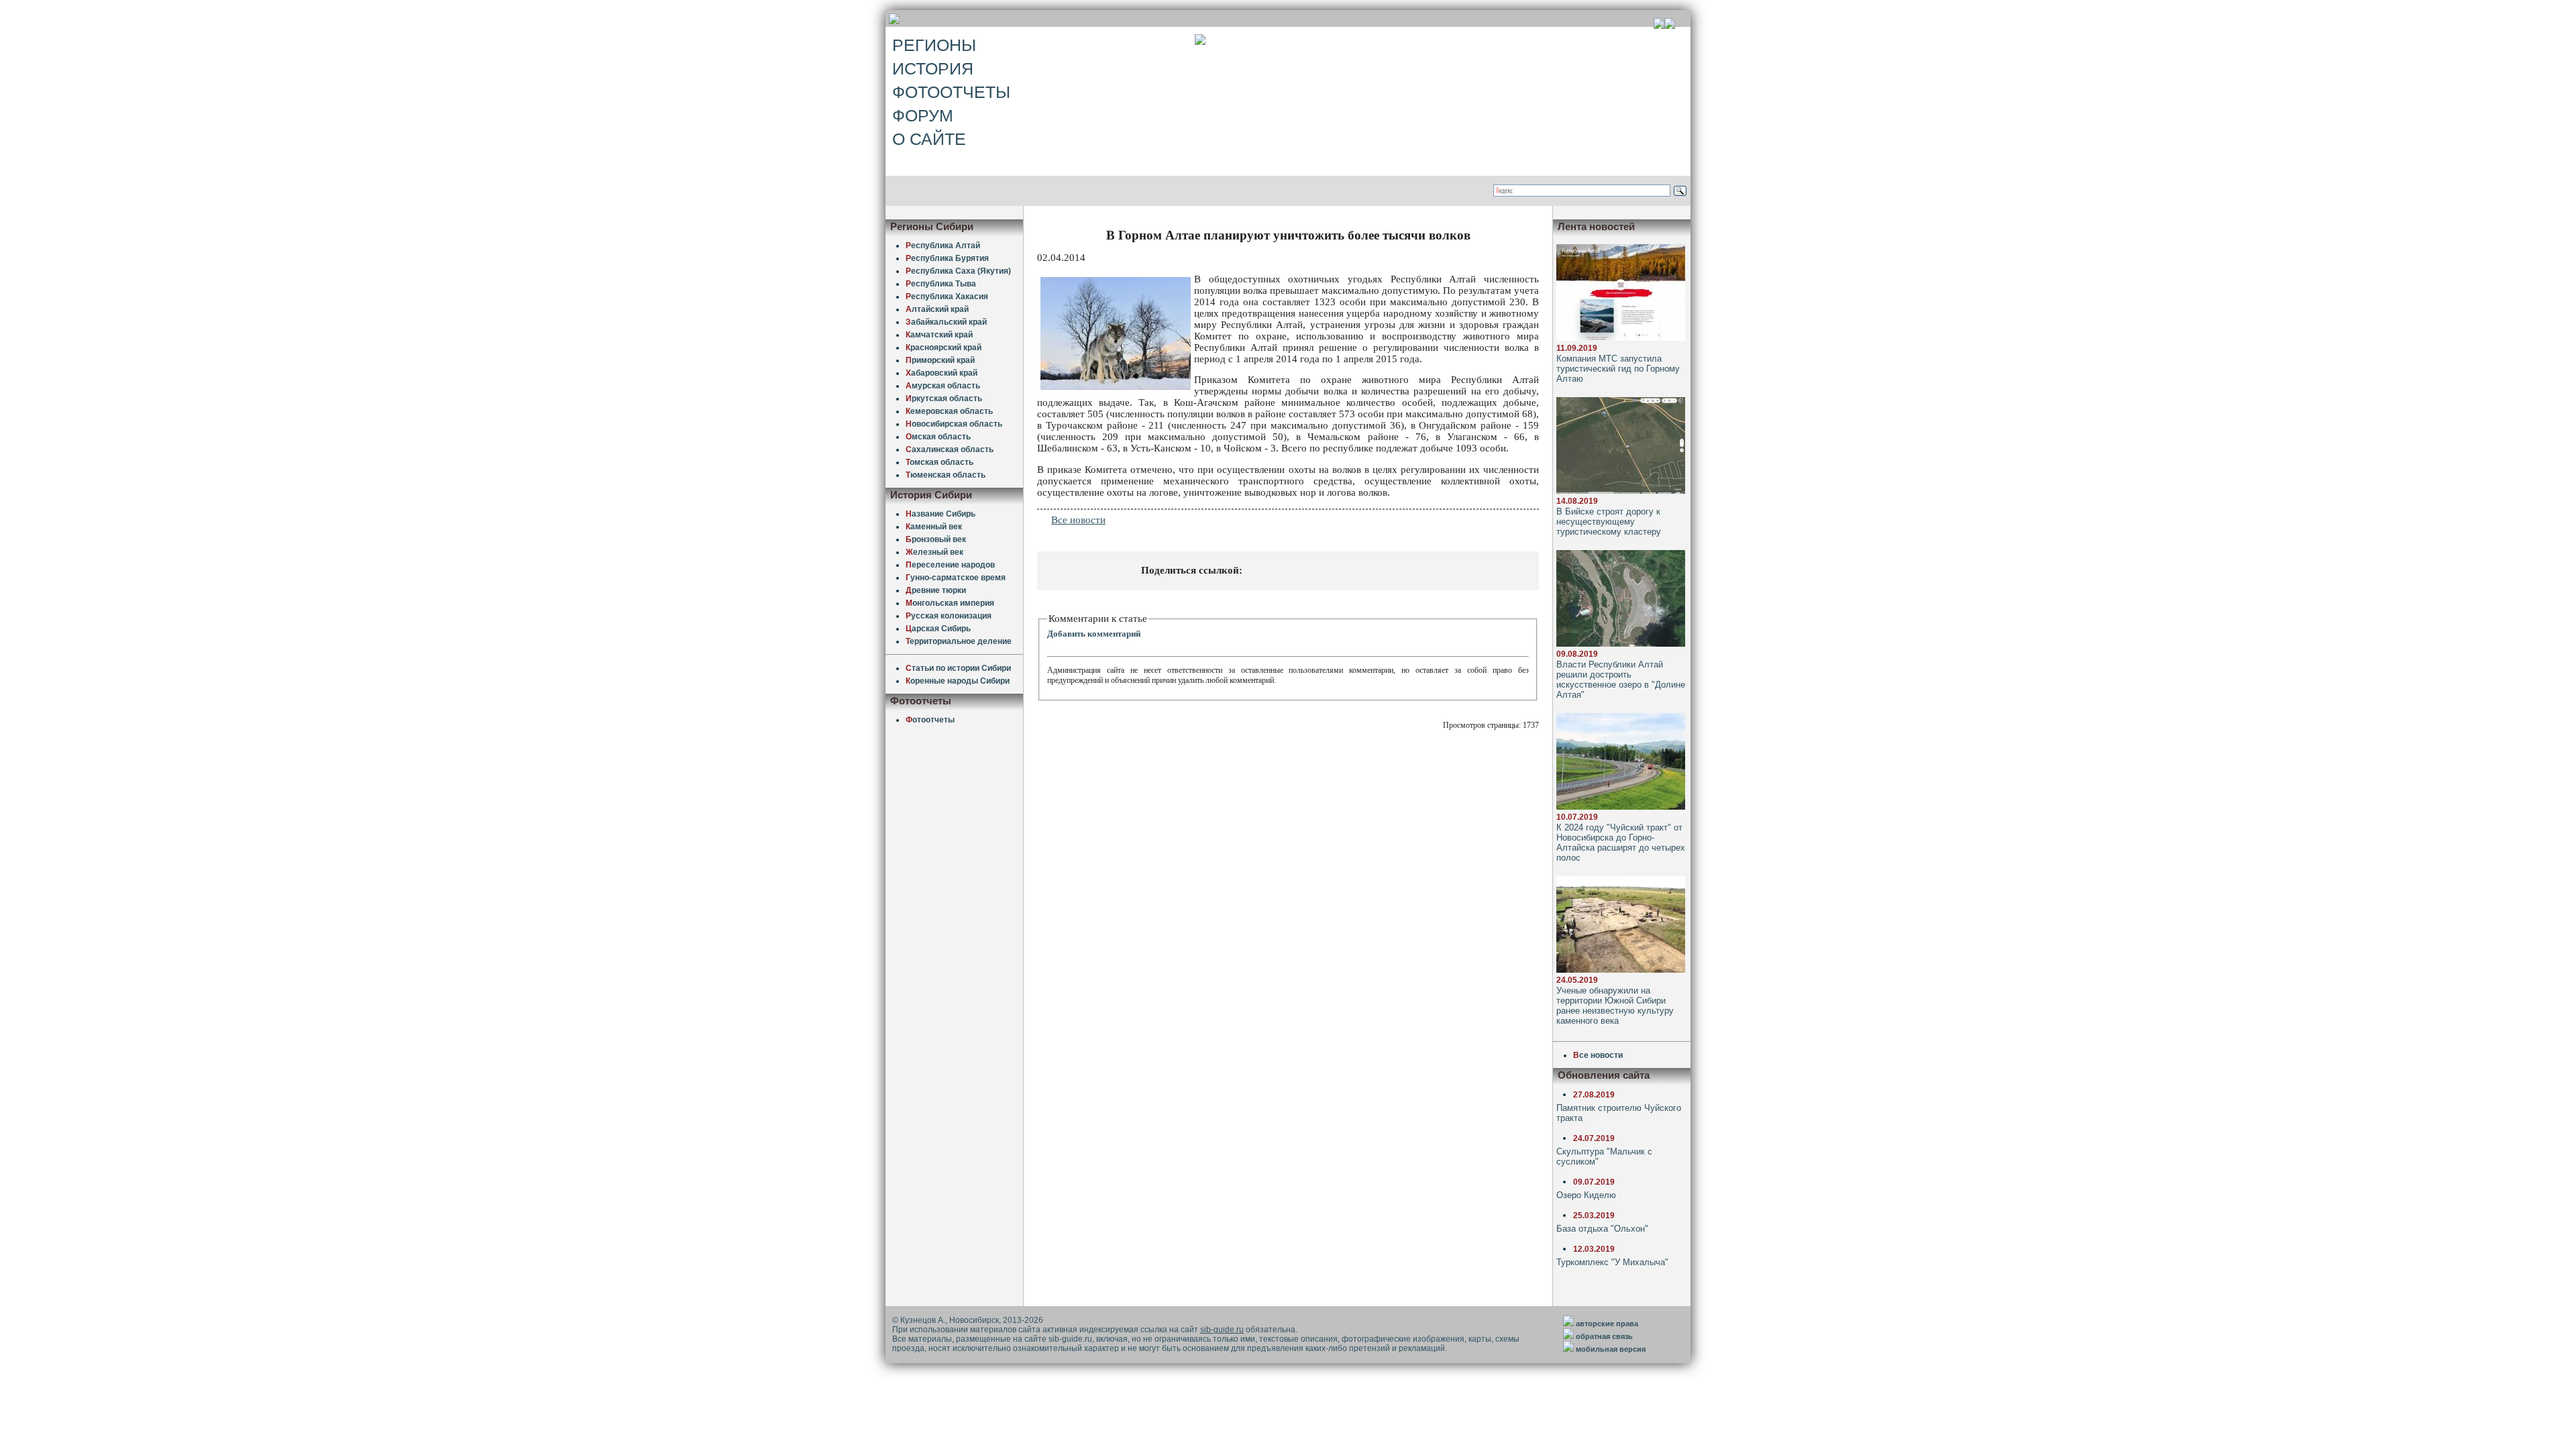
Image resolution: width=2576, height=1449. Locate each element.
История (933, 68)
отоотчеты (930, 720)
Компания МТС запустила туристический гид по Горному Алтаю (1618, 369)
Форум (923, 115)
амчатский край (939, 335)
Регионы (934, 45)
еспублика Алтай (943, 246)
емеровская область (949, 411)
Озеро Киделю (1586, 1195)
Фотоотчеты (951, 92)
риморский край (940, 360)
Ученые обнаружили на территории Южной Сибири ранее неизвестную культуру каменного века (1615, 1006)
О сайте (929, 139)
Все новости (1078, 520)
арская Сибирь (938, 629)
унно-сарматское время (956, 578)
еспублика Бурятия (947, 258)
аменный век (934, 527)
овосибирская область (954, 424)
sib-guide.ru (1222, 1330)
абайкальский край (946, 322)
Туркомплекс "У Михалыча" (1612, 1262)
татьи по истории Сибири (958, 668)
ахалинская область (950, 449)
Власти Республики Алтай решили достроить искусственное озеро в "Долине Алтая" (1621, 680)
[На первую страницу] (1659, 25)
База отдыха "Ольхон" (1602, 1229)
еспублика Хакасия (947, 297)
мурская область (943, 386)
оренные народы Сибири (958, 681)
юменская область (946, 475)
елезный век (934, 552)
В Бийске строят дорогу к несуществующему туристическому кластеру (1609, 522)
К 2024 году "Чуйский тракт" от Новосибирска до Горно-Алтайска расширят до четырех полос (1621, 843)
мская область (938, 437)
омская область (940, 462)
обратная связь (1604, 1336)
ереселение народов (950, 565)
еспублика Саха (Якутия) (958, 271)
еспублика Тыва (941, 284)
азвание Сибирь (941, 514)
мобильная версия (1611, 1349)
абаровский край (942, 373)
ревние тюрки (936, 590)
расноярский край (944, 347)
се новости (1598, 1055)
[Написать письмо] (1670, 25)
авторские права (1607, 1324)
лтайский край (937, 309)
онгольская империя (950, 603)
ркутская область (944, 398)
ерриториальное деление (959, 641)
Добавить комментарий (1094, 634)
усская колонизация (949, 616)
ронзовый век (936, 539)
